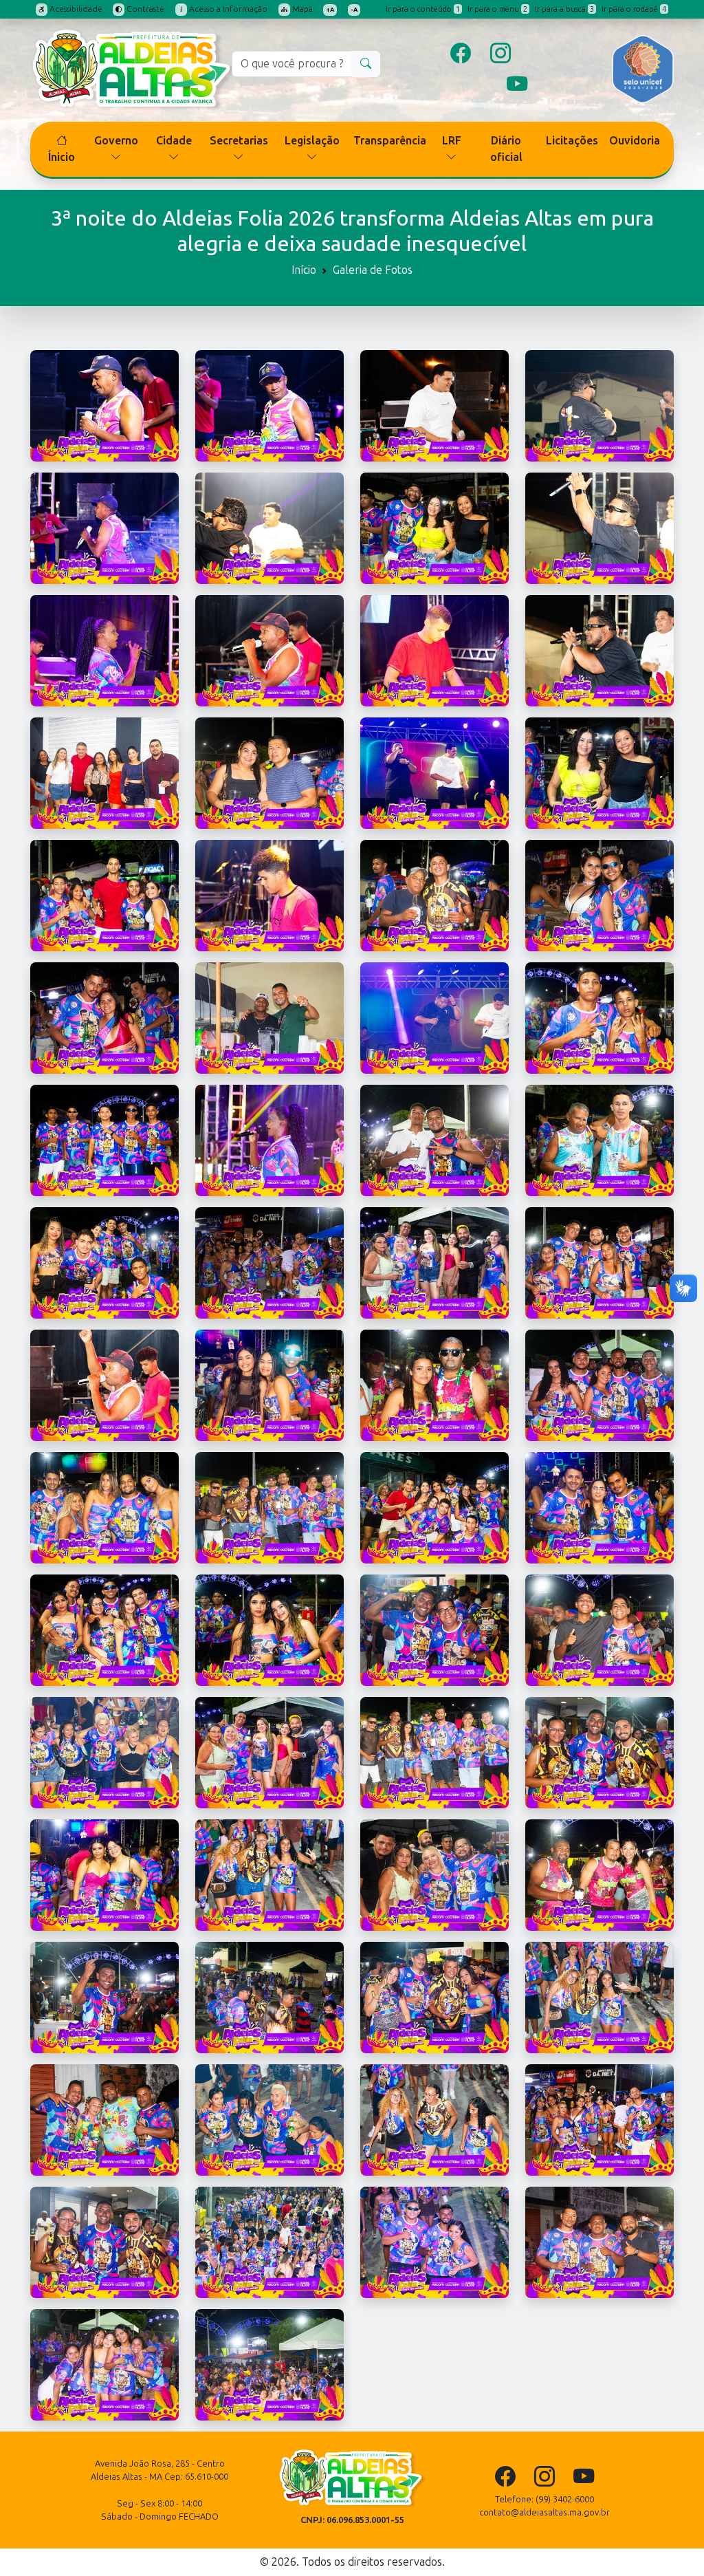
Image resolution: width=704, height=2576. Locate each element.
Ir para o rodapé (634, 9)
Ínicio (62, 157)
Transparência (390, 141)
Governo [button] (116, 141)
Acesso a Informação (227, 9)
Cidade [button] (174, 141)
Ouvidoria (635, 141)
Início (304, 270)
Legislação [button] (312, 141)
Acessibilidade (75, 9)
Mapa (301, 9)
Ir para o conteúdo (423, 9)
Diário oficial (506, 149)
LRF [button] (452, 141)
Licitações (572, 141)
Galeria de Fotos (373, 270)
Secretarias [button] (239, 141)
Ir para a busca (564, 9)
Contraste (144, 9)
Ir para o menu (497, 9)
